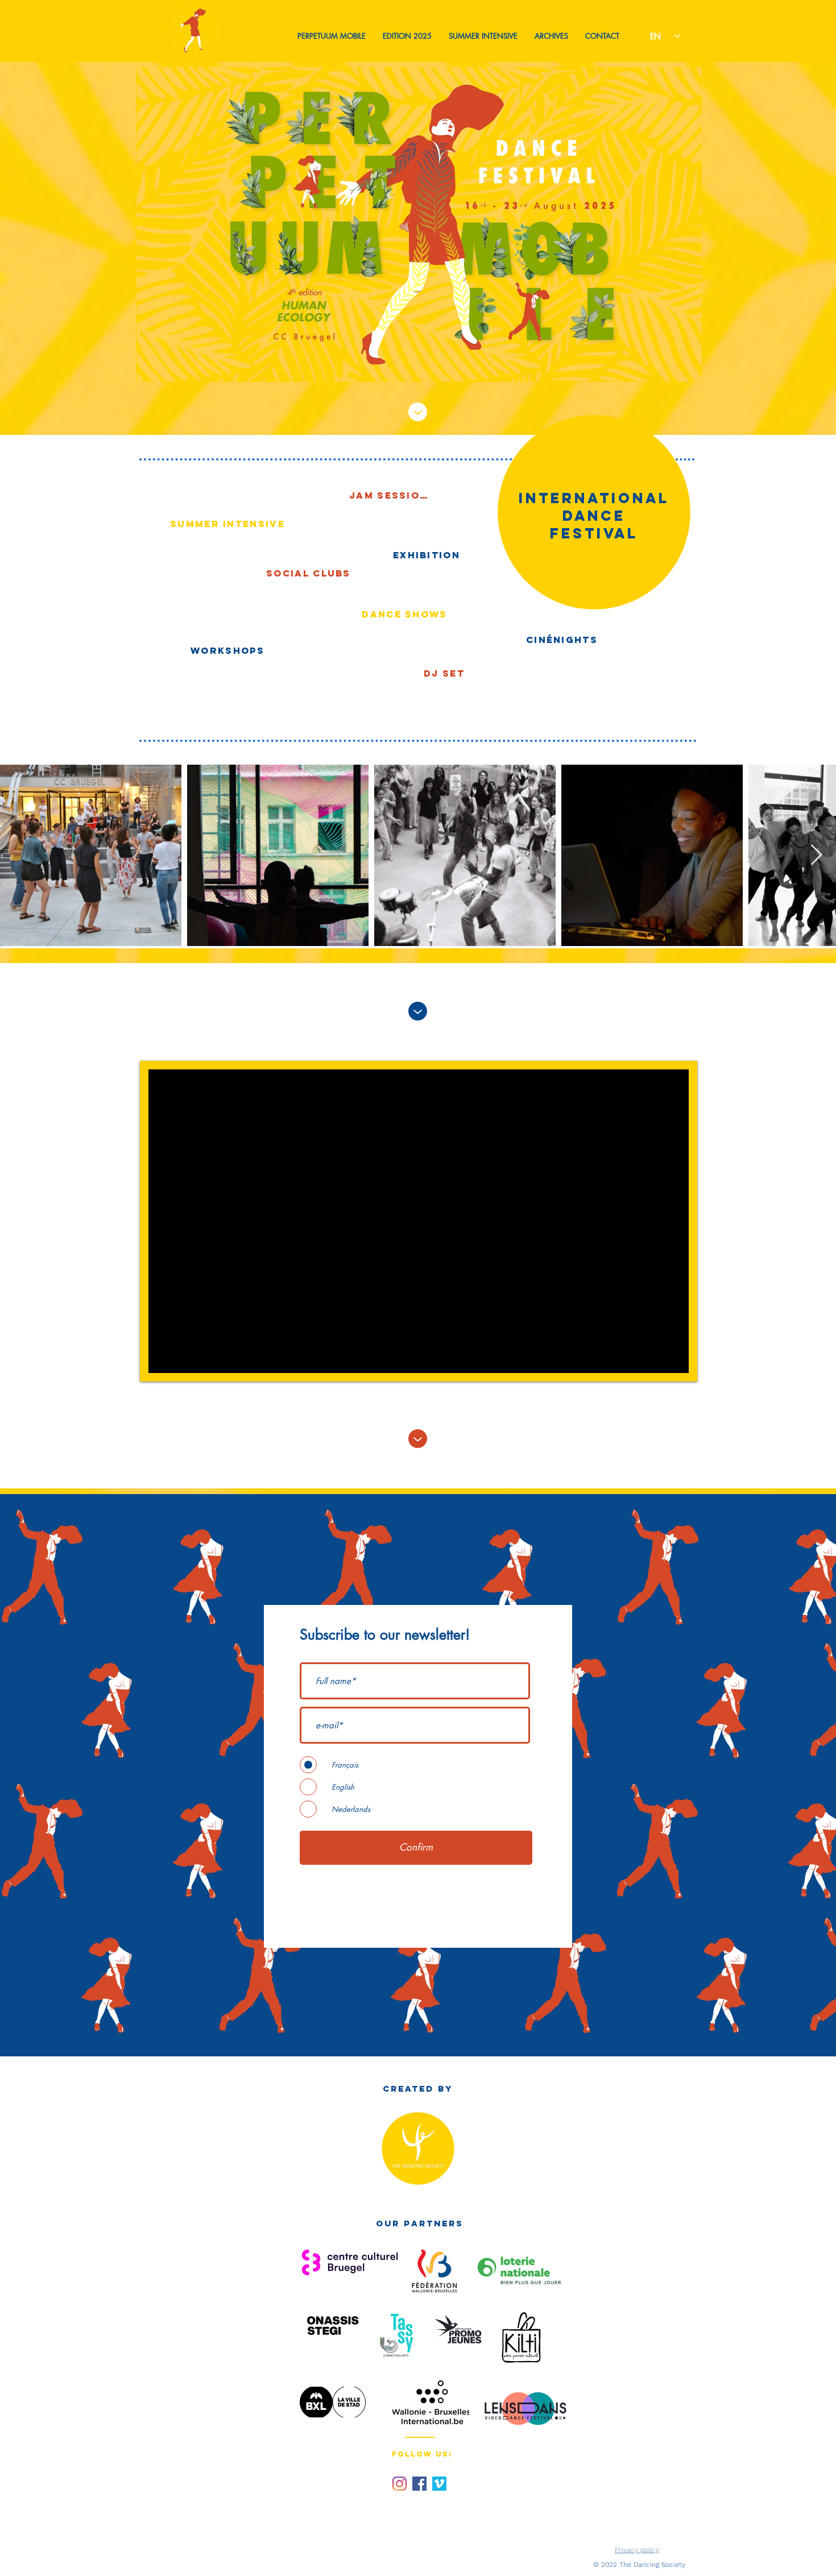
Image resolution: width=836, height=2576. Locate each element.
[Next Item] (816, 855)
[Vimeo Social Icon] (439, 2484)
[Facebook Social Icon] (419, 2484)
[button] (332, 36)
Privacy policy (637, 2550)
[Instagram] (400, 2484)
